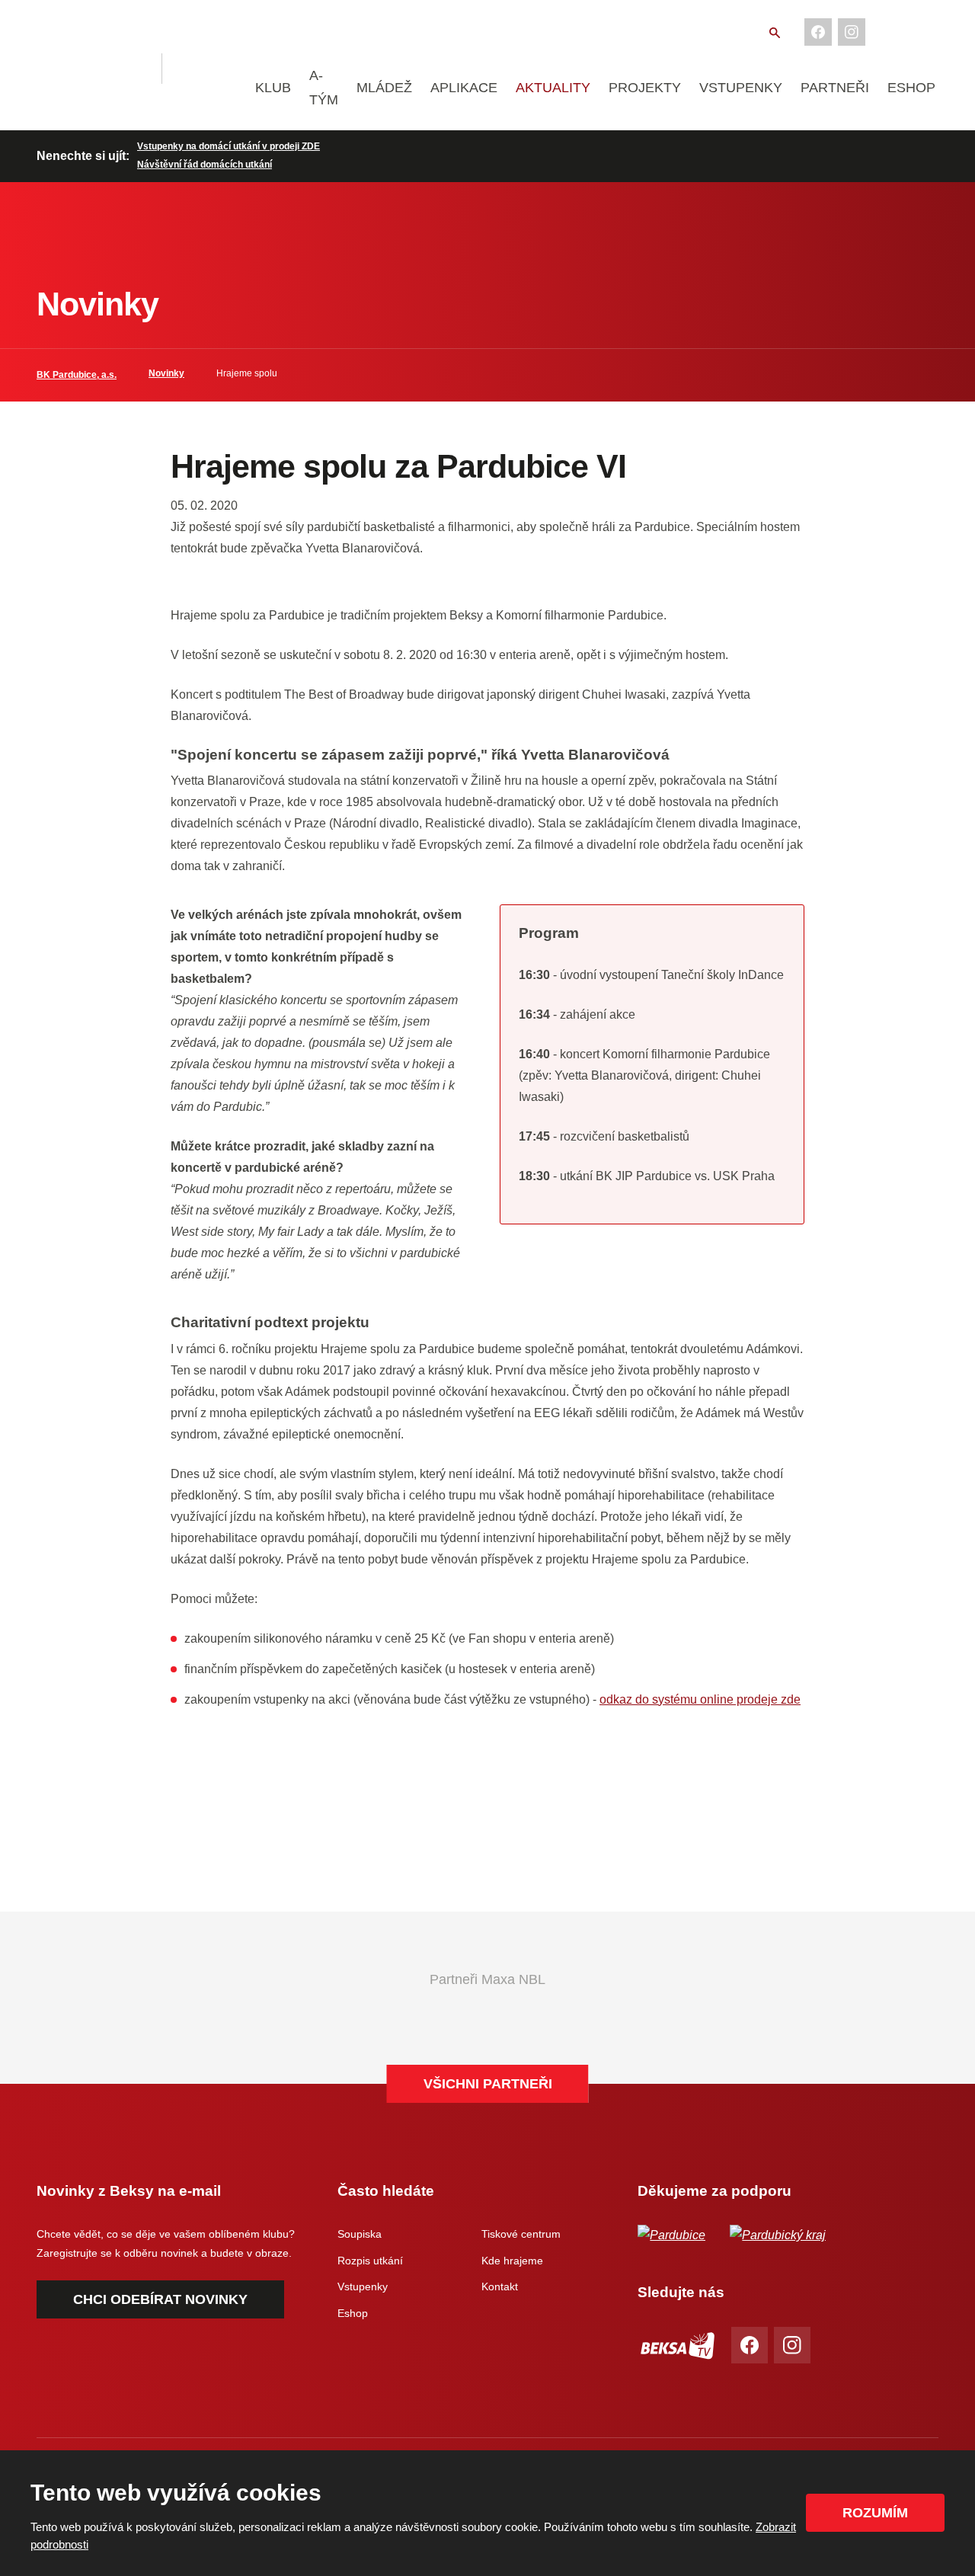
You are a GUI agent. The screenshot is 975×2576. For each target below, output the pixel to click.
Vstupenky (741, 88)
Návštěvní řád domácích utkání (205, 165)
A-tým (324, 88)
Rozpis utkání (370, 2261)
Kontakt (500, 2286)
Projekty (645, 88)
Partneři (835, 88)
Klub (273, 88)
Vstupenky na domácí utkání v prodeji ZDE (229, 146)
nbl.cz (211, 69)
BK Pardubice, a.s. (77, 375)
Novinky (166, 373)
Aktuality (553, 88)
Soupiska (360, 2234)
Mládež (384, 88)
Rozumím (875, 2513)
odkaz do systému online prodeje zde (700, 1699)
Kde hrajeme (512, 2261)
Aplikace (464, 88)
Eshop (911, 88)
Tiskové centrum (521, 2234)
